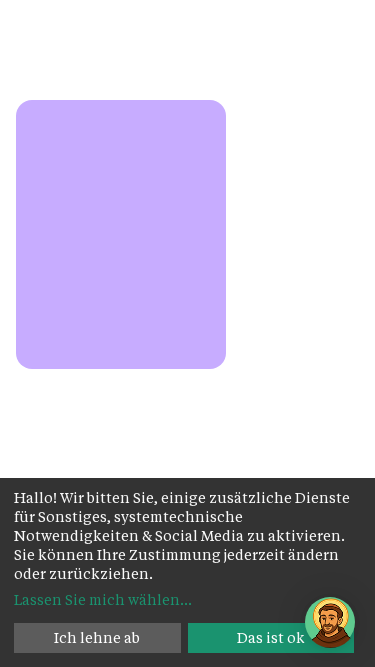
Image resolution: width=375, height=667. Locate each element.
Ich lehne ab (97, 637)
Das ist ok (271, 637)
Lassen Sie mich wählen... (103, 599)
